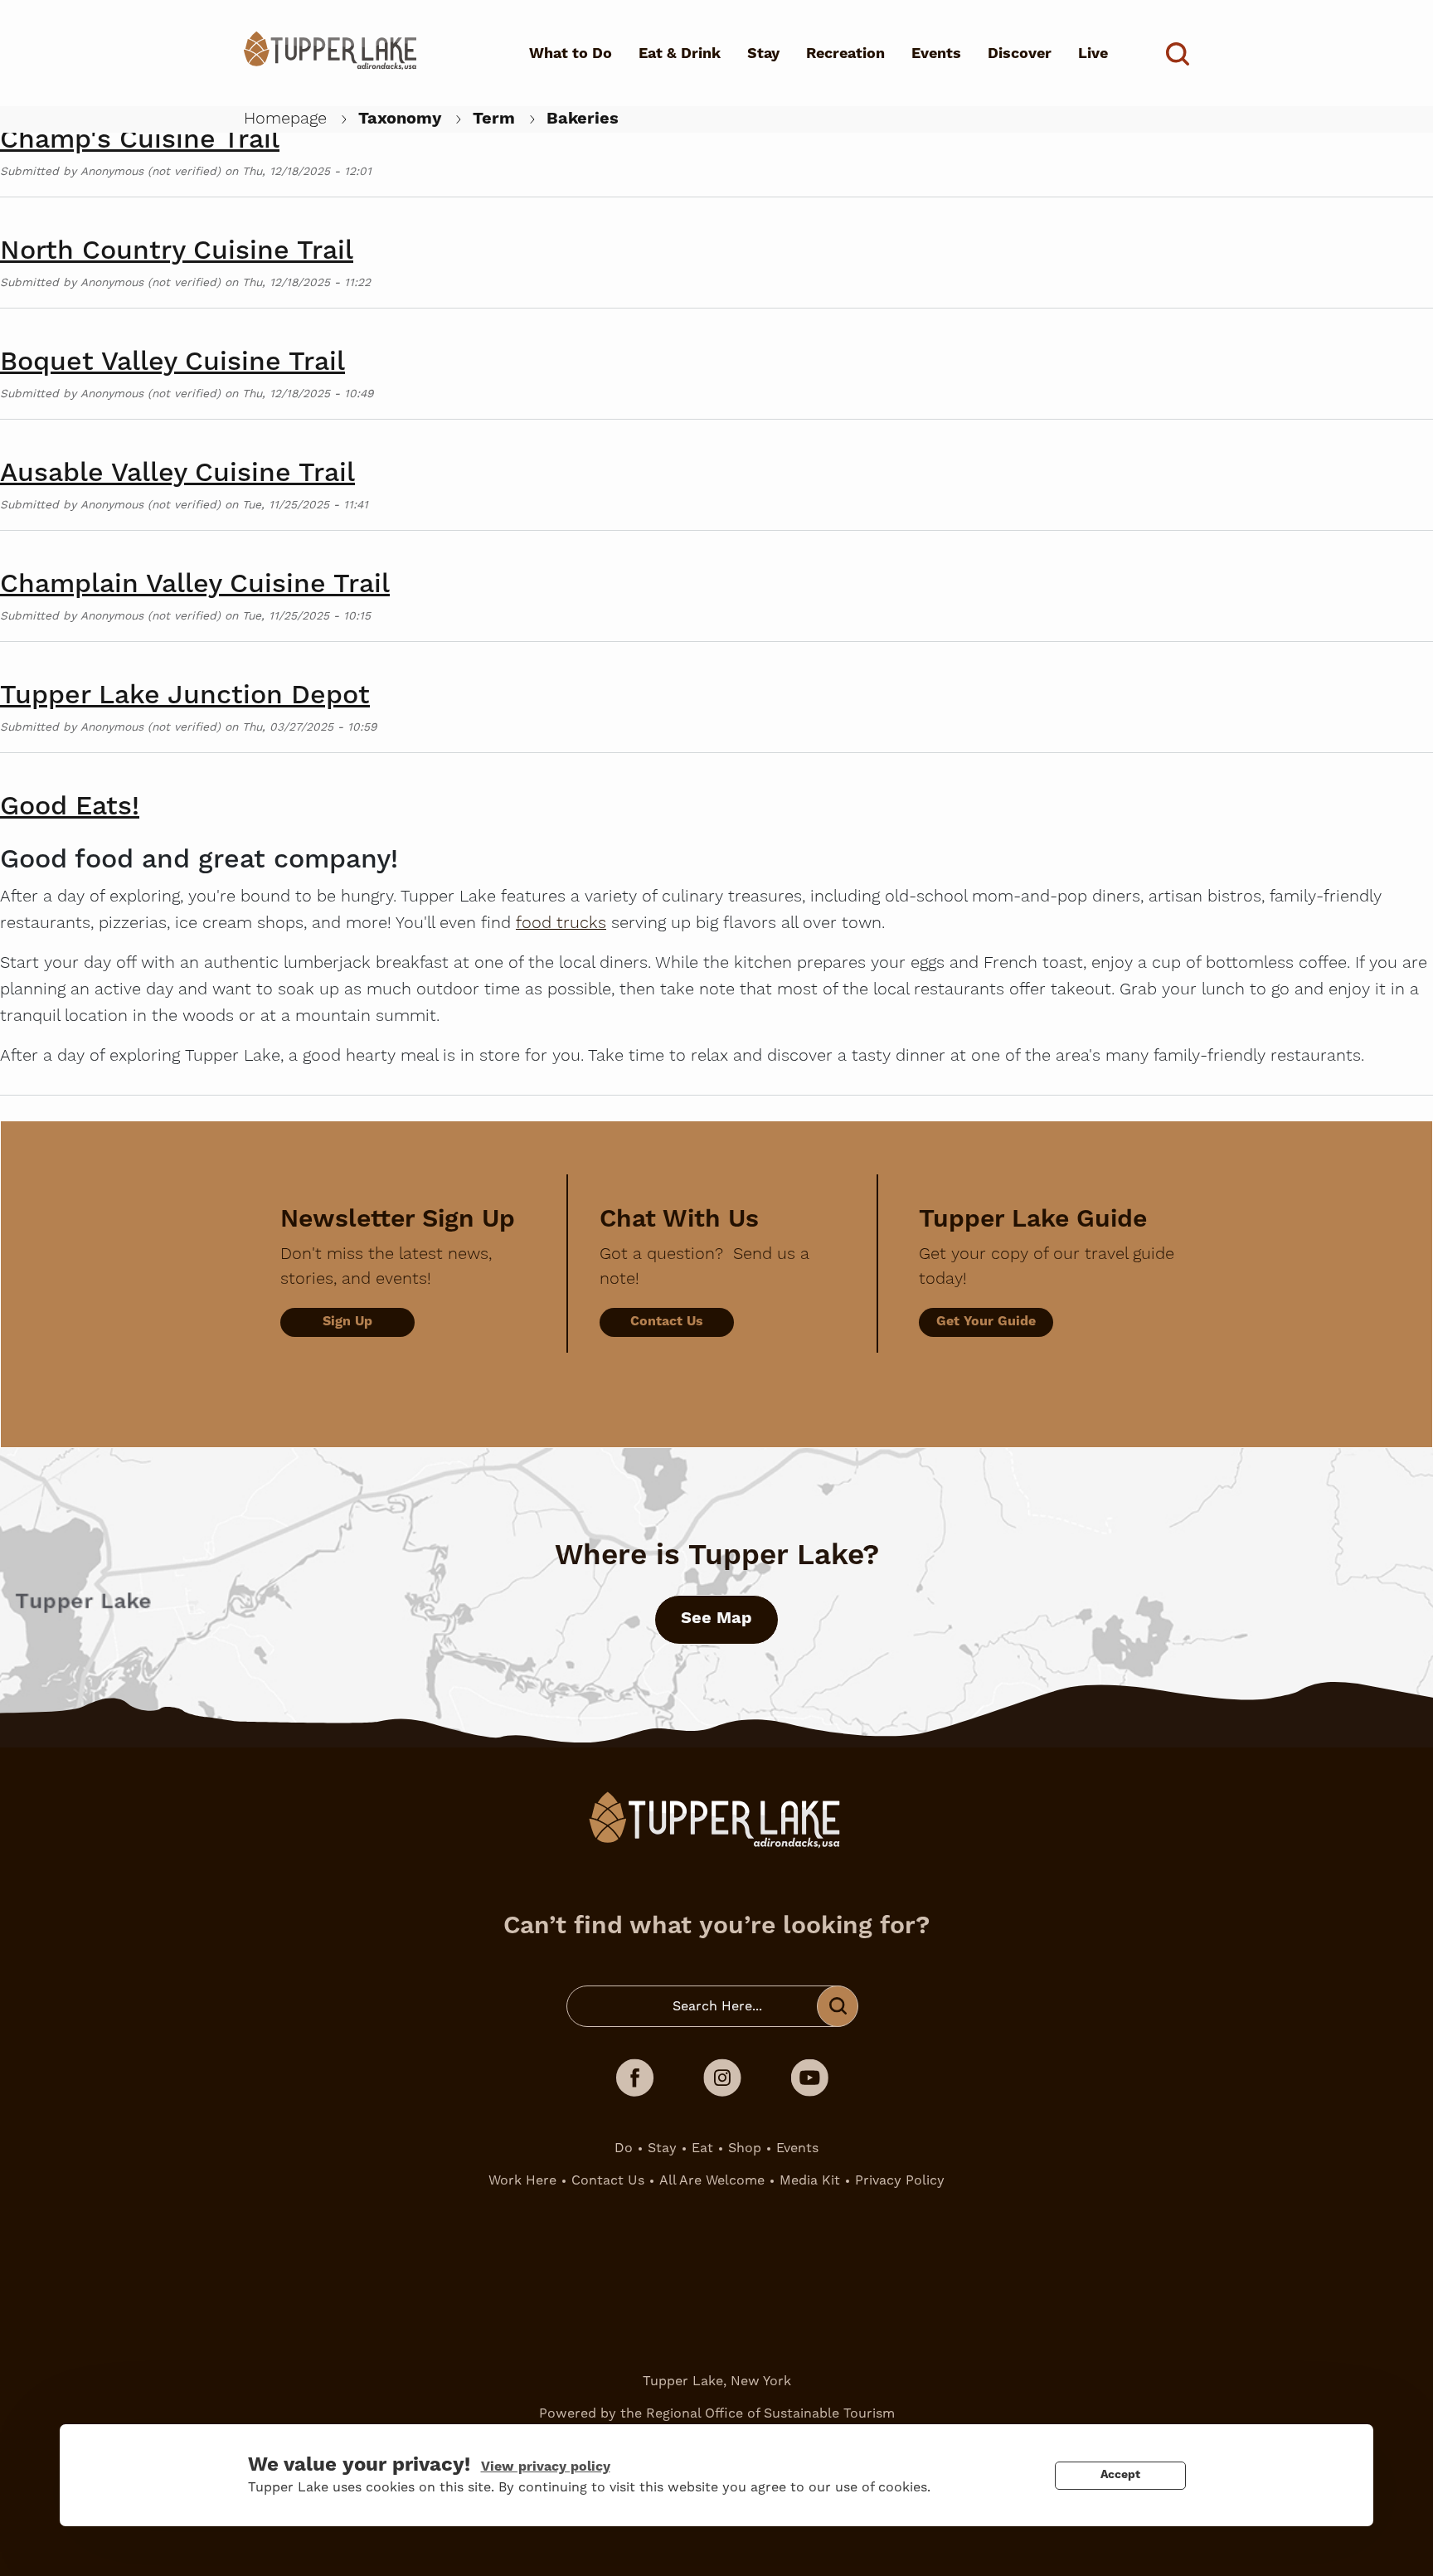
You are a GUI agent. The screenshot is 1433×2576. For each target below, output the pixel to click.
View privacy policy (546, 2467)
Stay (763, 53)
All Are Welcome (712, 2180)
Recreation (845, 53)
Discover (1020, 53)
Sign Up (347, 1321)
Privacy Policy (900, 2180)
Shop (745, 2148)
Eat (702, 2148)
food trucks (561, 923)
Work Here (522, 2180)
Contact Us (667, 1321)
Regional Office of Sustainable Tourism (770, 2413)
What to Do (571, 53)
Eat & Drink (680, 53)
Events (936, 53)
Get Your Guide (986, 1321)
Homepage (285, 119)
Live (1093, 53)
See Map (716, 1619)
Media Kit (810, 2180)
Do (624, 2148)
